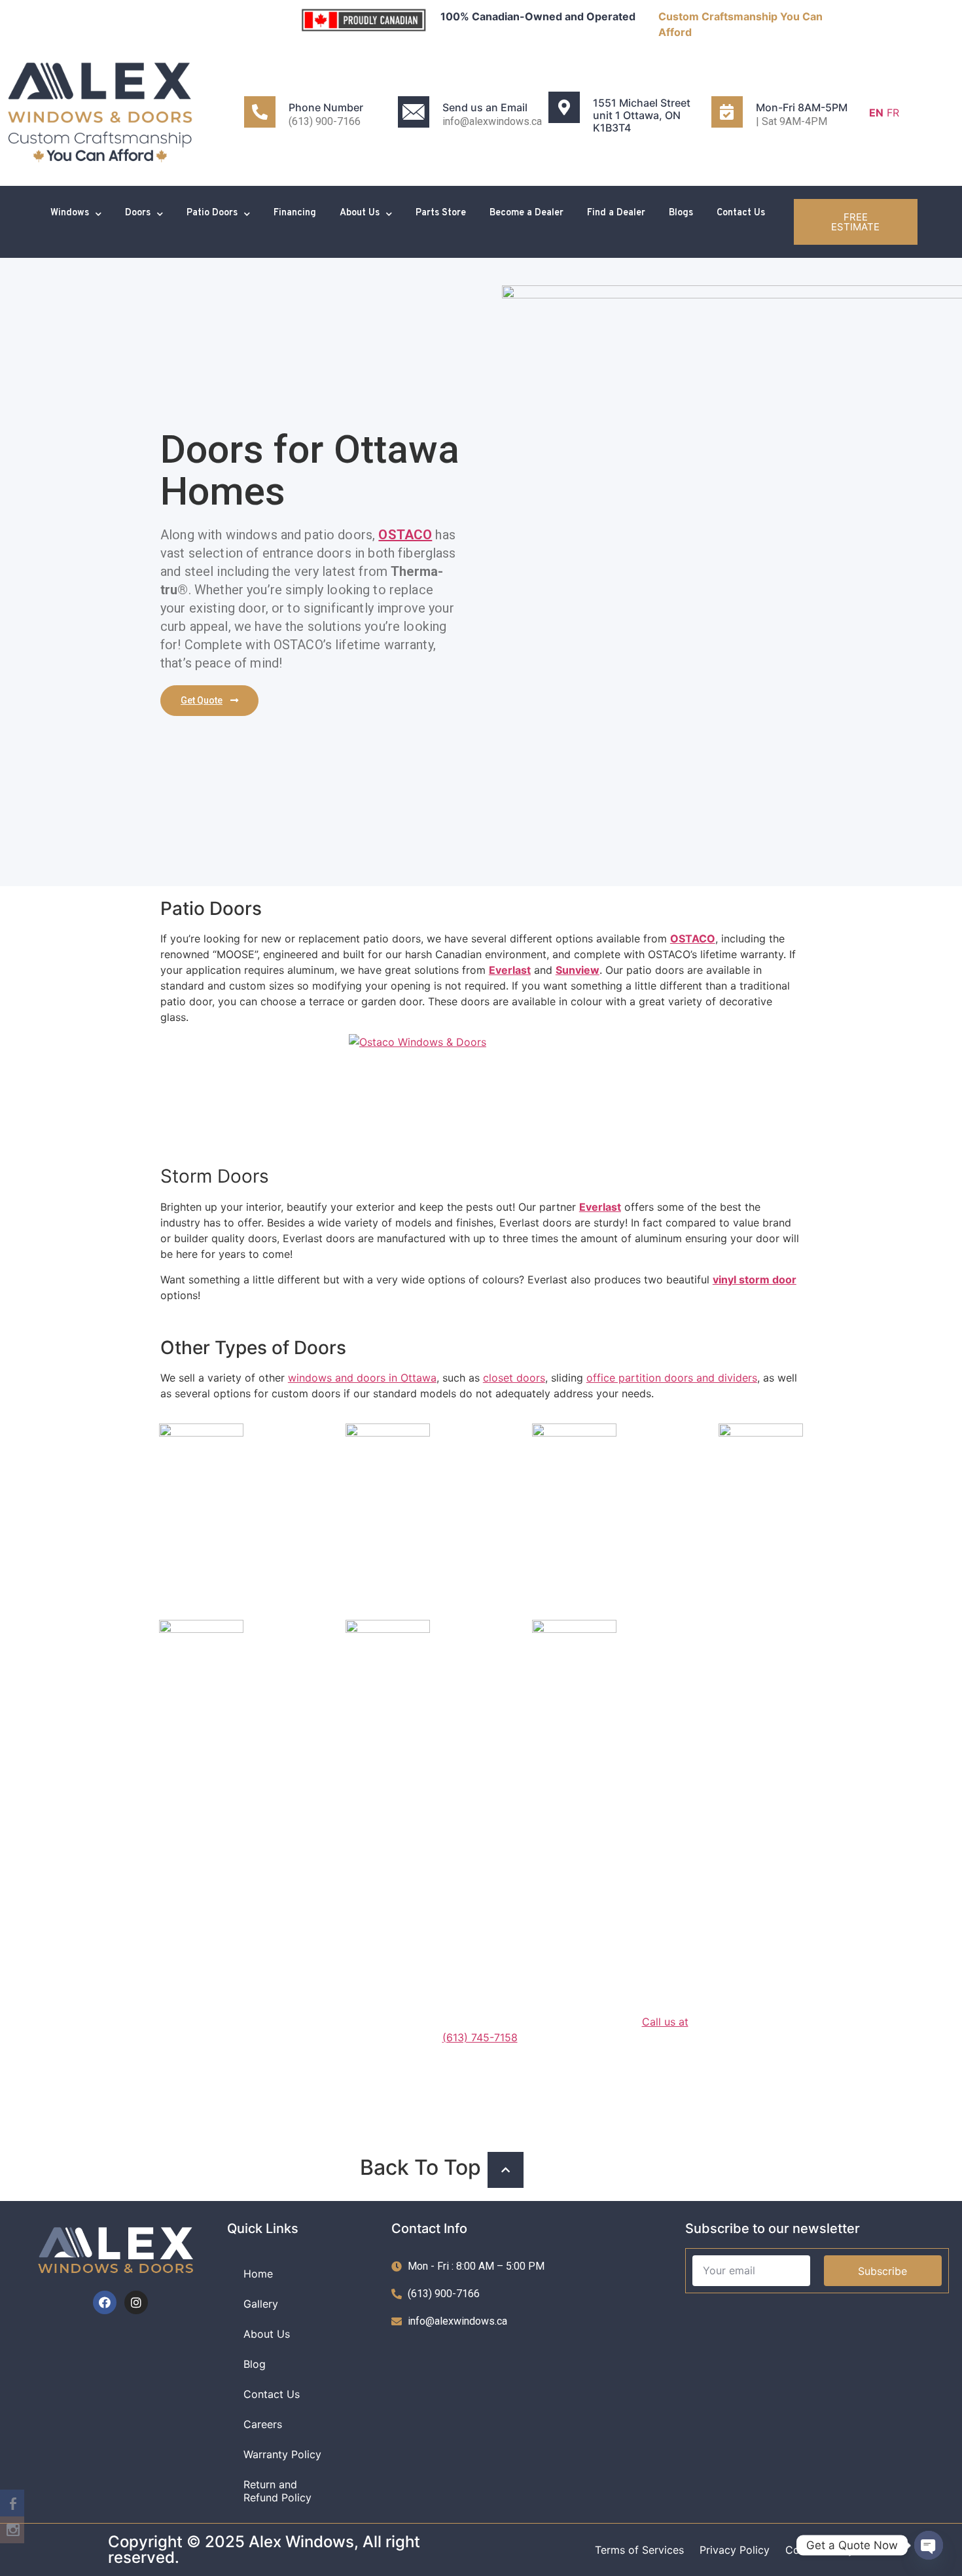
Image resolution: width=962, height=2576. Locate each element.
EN (876, 113)
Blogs (681, 213)
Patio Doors (212, 213)
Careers (263, 2424)
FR (893, 113)
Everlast (510, 970)
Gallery (261, 2304)
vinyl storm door (755, 1279)
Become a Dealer (526, 213)
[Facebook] (105, 2302)
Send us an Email (485, 107)
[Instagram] (136, 2302)
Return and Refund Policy (277, 2491)
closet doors (514, 1378)
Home (258, 2274)
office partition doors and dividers (672, 1378)
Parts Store (441, 213)
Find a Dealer (616, 213)
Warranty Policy (282, 2454)
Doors (138, 213)
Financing (295, 213)
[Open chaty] (929, 2545)
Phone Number (326, 107)
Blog (255, 2364)
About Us (360, 213)
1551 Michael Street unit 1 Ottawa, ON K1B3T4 (642, 115)
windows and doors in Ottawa (362, 1378)
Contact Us (741, 213)
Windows (70, 213)
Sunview (578, 970)
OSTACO (405, 535)
